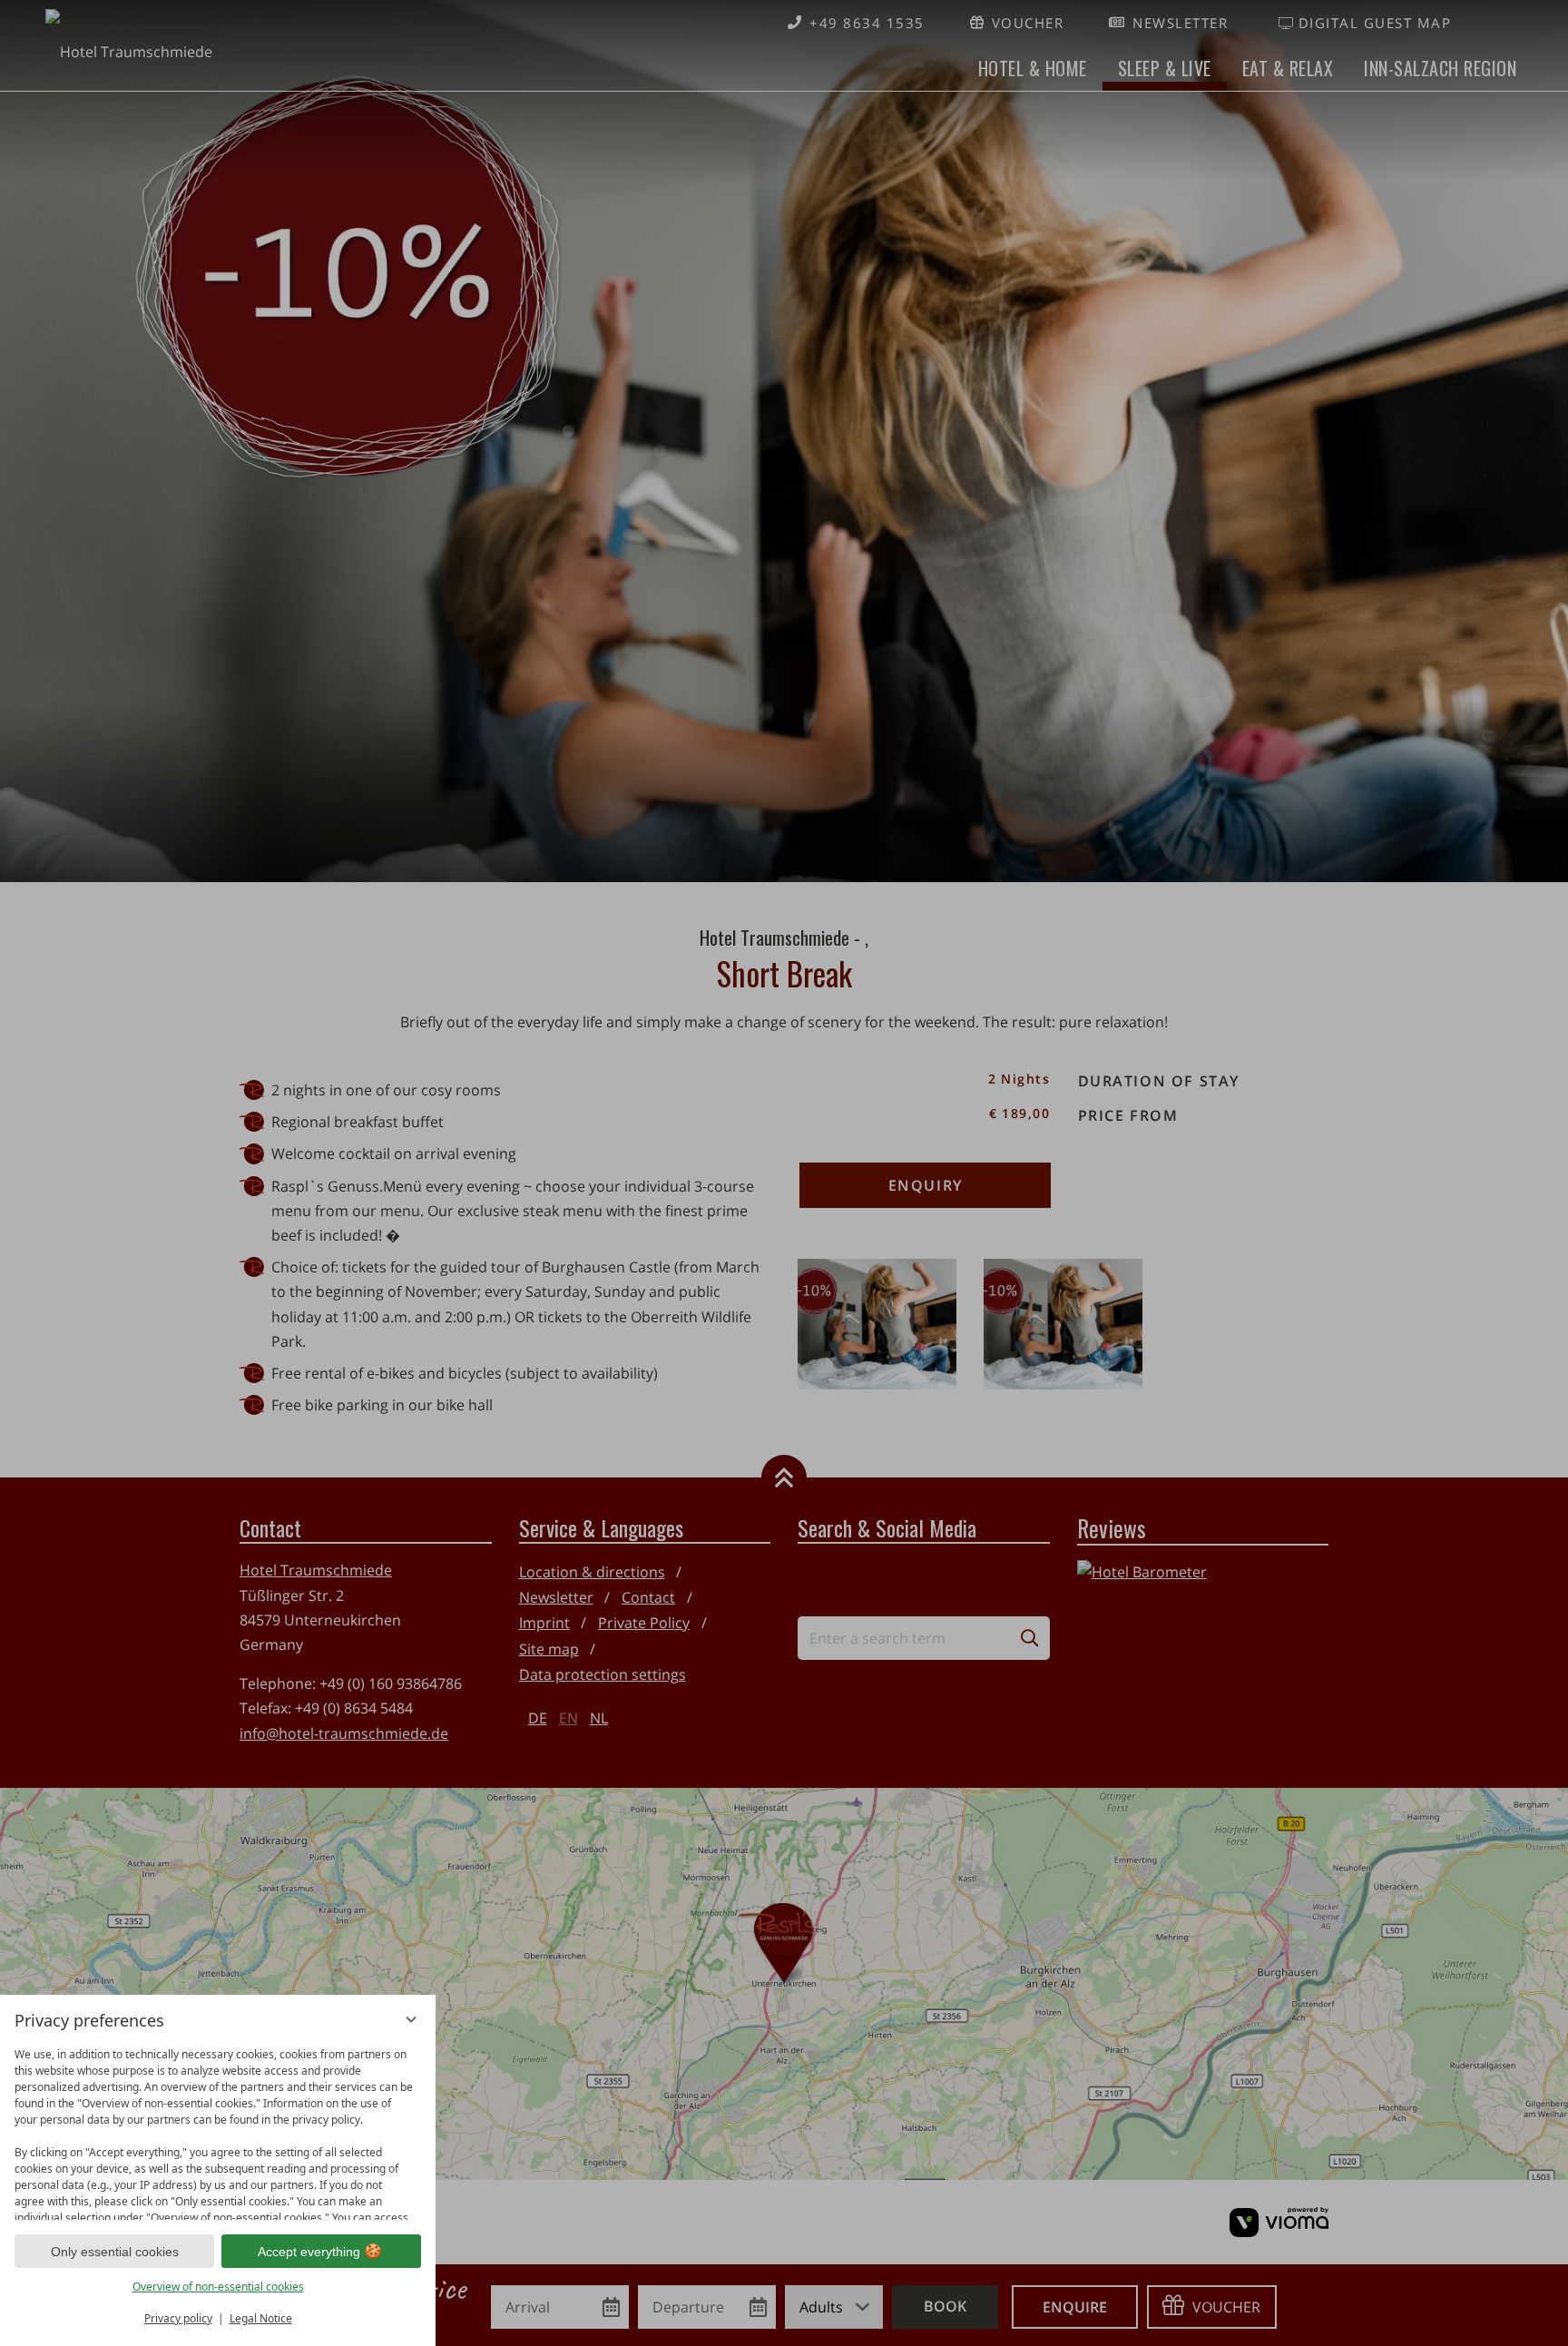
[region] (218, 2130)
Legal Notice (261, 2318)
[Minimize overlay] (411, 2019)
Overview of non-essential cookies (218, 2287)
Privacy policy (178, 2318)
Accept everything (309, 2252)
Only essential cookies (115, 2252)
